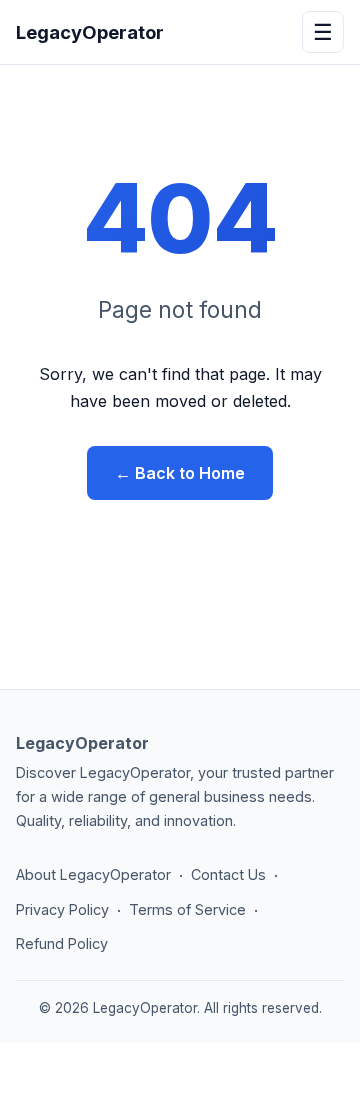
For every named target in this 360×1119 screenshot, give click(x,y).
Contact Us (228, 874)
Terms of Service (187, 909)
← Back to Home (180, 473)
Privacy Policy (62, 909)
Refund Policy (62, 943)
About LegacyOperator (93, 874)
